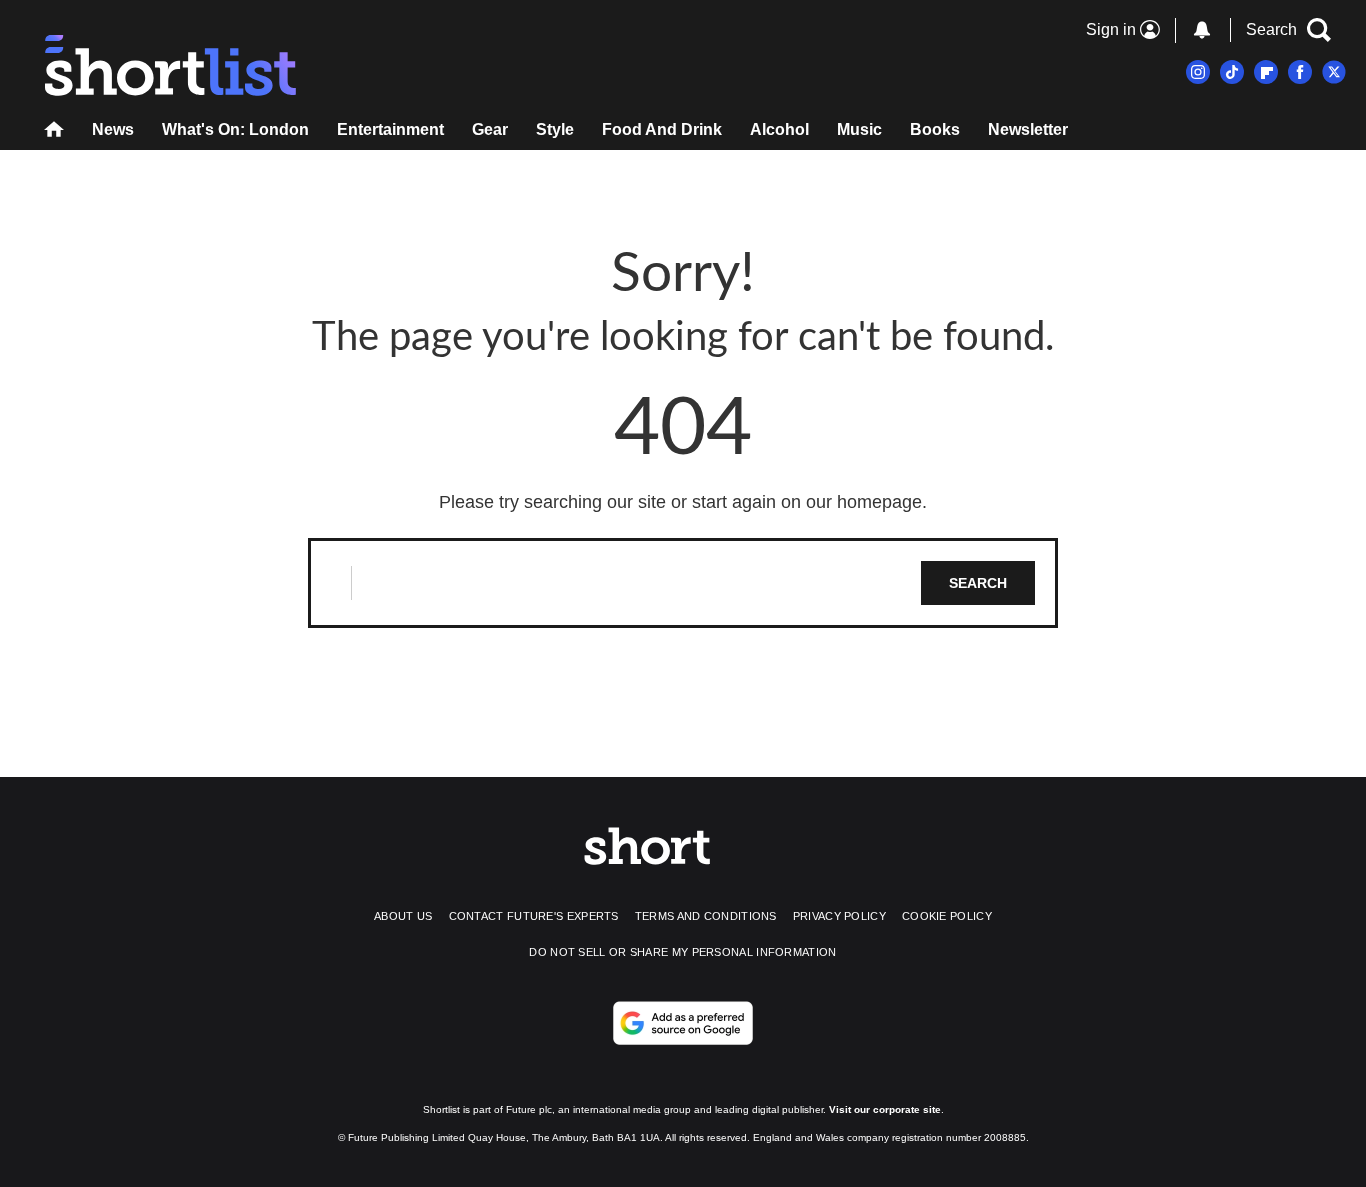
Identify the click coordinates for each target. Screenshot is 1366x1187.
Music (859, 129)
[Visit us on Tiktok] (1232, 72)
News (113, 129)
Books (935, 129)
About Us (403, 916)
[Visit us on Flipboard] (1266, 72)
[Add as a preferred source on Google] (683, 1023)
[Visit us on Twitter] (1334, 72)
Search (978, 583)
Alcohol (779, 129)
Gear (490, 129)
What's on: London (235, 129)
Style (555, 129)
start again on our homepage (807, 502)
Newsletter (1028, 129)
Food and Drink (662, 129)
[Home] (54, 131)
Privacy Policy (839, 916)
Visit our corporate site (885, 1109)
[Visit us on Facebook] (1300, 72)
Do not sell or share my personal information (682, 952)
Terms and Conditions (706, 916)
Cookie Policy (947, 916)
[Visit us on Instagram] (1198, 72)
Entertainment (390, 129)
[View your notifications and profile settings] (1202, 30)
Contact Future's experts (534, 916)
